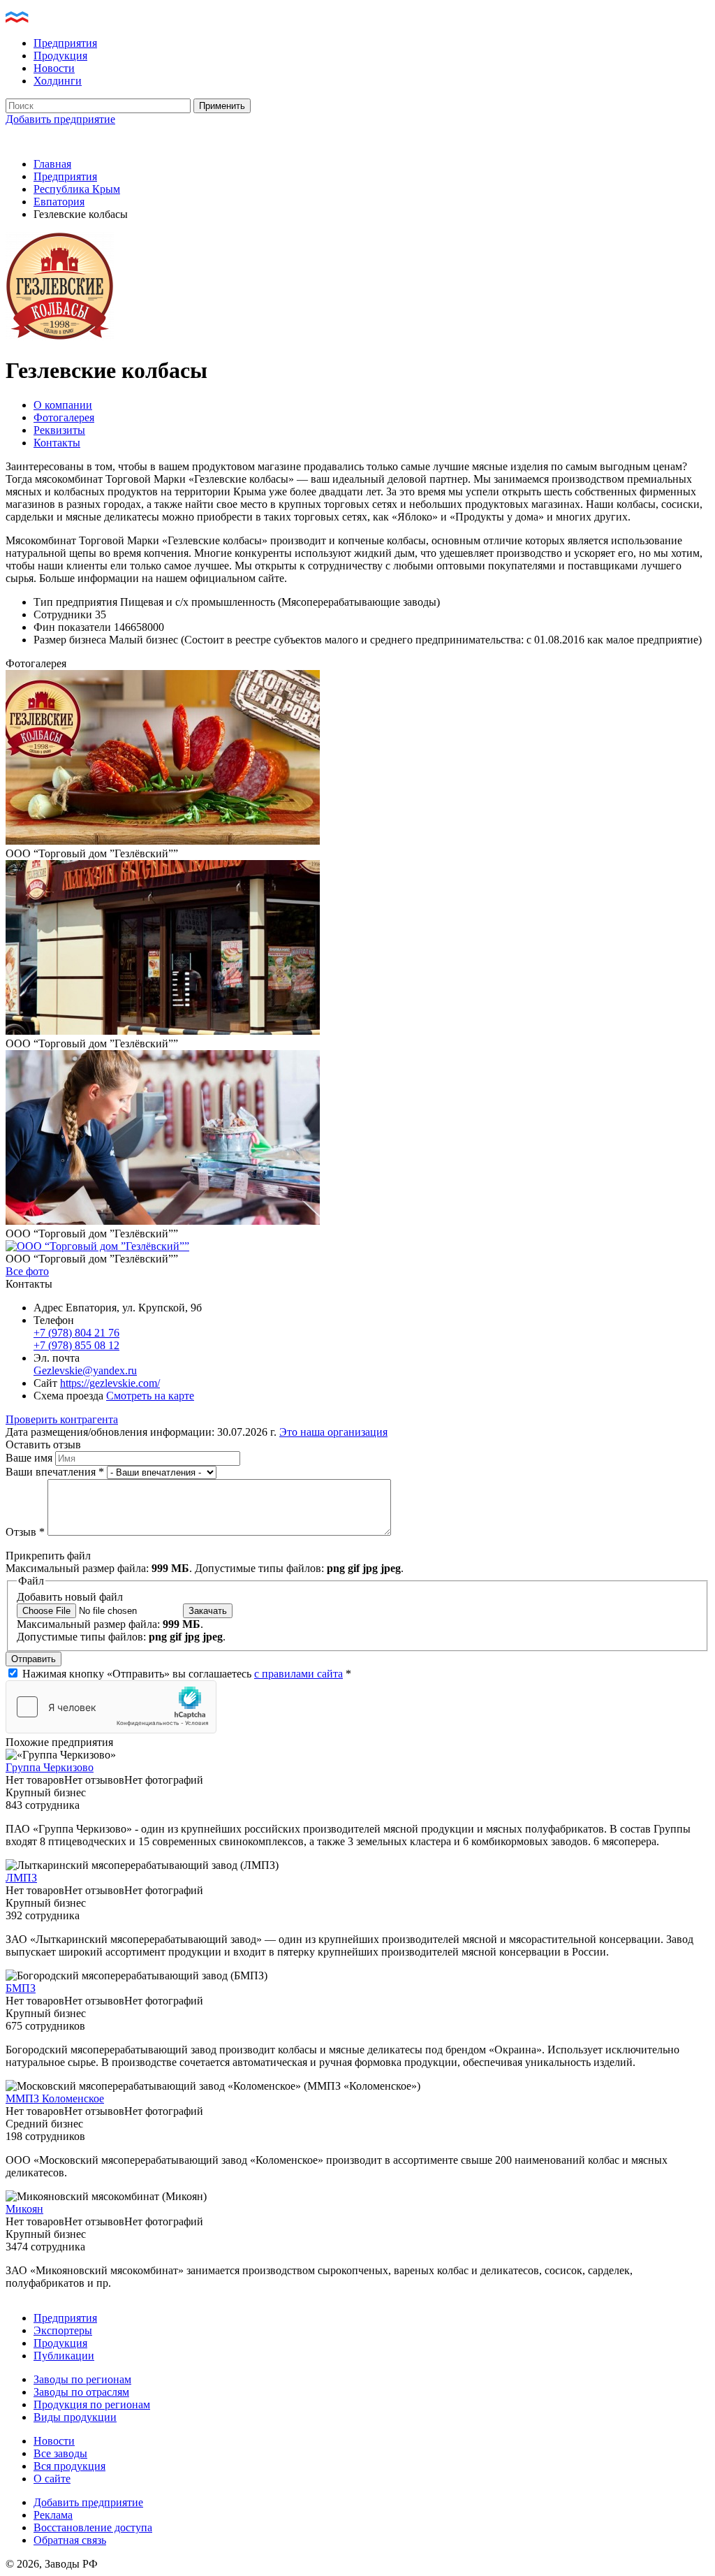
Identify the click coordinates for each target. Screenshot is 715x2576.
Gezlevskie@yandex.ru (85, 1370)
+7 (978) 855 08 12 (76, 1345)
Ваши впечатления (55, 1472)
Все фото (27, 1271)
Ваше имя (30, 1458)
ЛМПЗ (21, 1878)
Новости (54, 68)
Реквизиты (59, 430)
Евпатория (59, 202)
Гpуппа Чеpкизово (50, 1767)
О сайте (52, 2479)
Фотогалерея (64, 417)
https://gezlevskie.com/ (110, 1383)
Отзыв (25, 1532)
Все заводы (60, 2453)
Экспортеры (63, 2330)
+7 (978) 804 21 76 (76, 1333)
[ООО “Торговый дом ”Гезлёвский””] (163, 841)
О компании (63, 405)
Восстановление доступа (93, 2527)
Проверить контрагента (62, 1419)
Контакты (57, 443)
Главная (52, 164)
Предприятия (65, 43)
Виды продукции (75, 2417)
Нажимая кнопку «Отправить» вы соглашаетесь (187, 1674)
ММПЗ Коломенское (55, 2098)
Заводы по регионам (82, 2379)
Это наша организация (333, 1432)
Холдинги (58, 81)
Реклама (53, 2515)
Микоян (24, 2209)
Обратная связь (70, 2540)
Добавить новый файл (70, 1597)
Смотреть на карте (150, 1396)
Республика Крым (77, 189)
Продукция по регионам (92, 2404)
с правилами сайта (298, 1674)
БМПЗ (21, 1988)
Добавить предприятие (60, 119)
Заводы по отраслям (81, 2392)
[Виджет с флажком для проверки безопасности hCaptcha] (111, 1707)
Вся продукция (69, 2466)
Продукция (60, 56)
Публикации (64, 2356)
